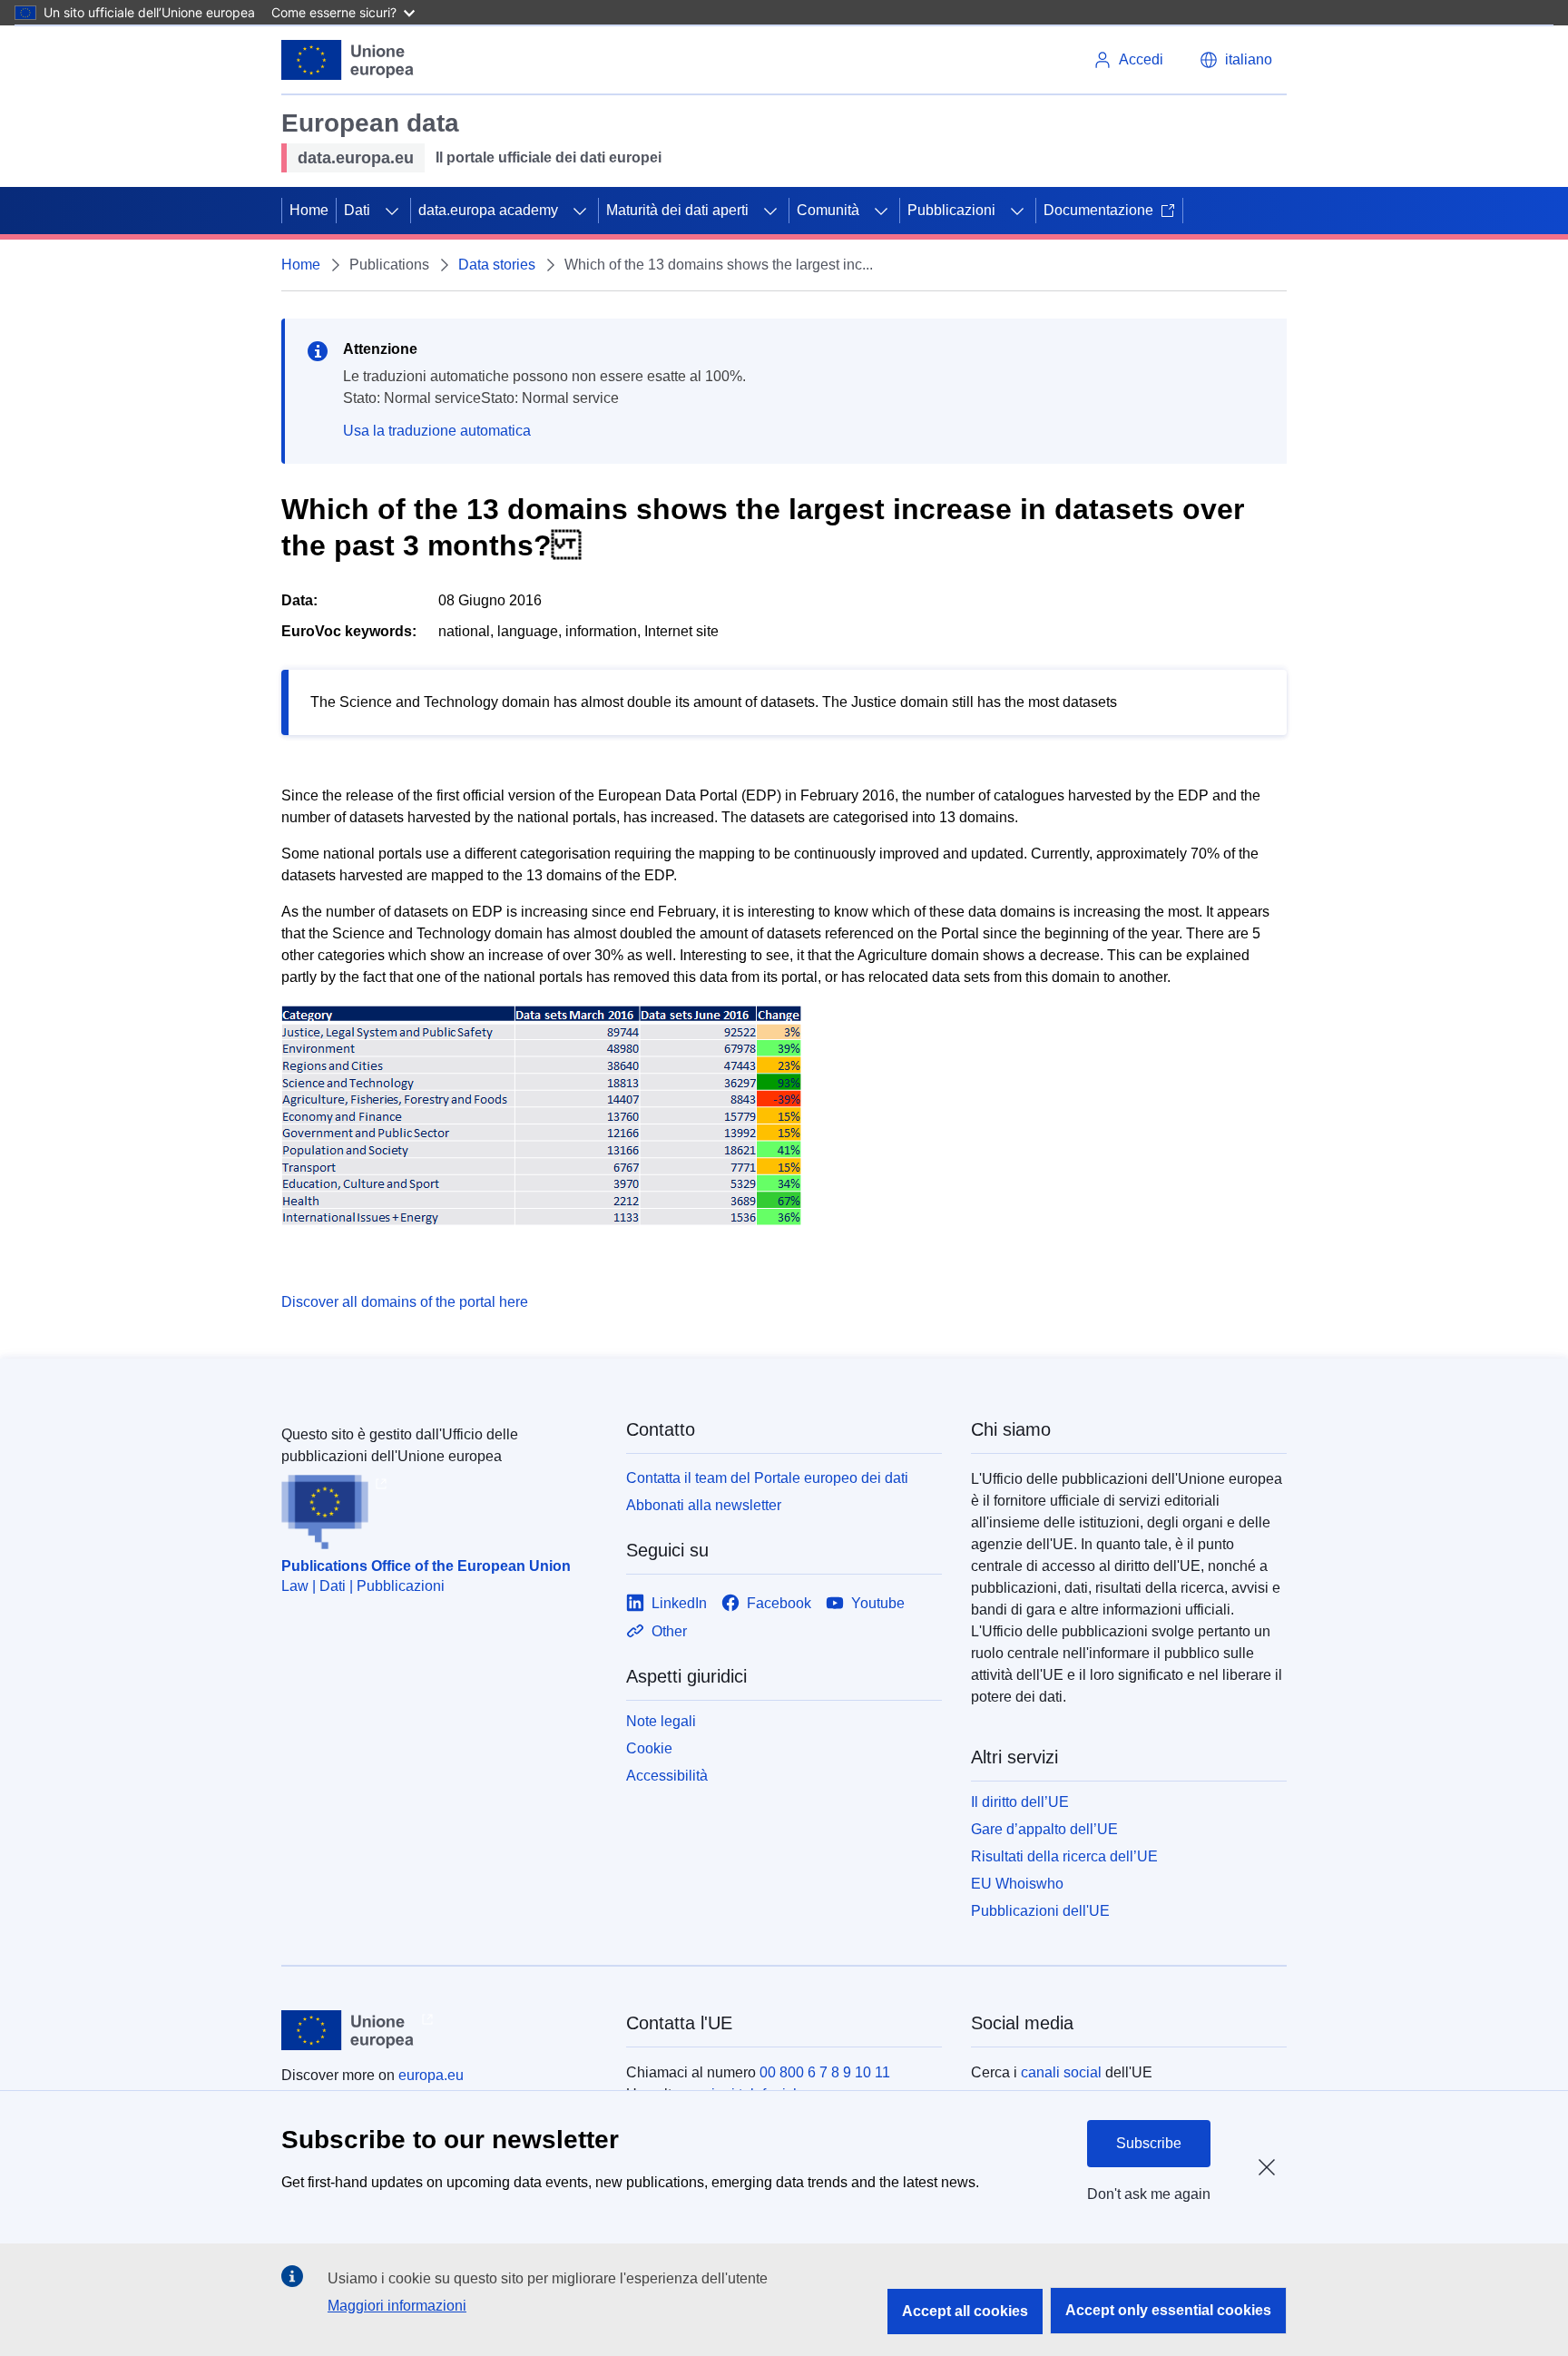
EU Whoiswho (1017, 1884)
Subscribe (1149, 2143)
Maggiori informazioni (397, 2306)
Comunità (828, 210)
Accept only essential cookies (1168, 2310)
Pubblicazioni (951, 210)
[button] (1236, 60)
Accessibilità (667, 1776)
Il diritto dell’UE (1020, 1802)
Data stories (497, 265)
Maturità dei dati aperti (677, 210)
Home (309, 210)
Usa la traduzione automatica (437, 431)
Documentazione (1098, 210)
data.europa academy (488, 210)
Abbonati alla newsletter (704, 1505)
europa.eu (431, 2075)
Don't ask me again (1149, 2194)
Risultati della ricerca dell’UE (1064, 1856)
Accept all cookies (965, 2311)
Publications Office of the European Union (426, 1566)
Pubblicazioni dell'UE (1040, 1911)
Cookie (649, 1748)
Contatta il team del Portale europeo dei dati (767, 1478)
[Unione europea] (348, 60)
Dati (357, 210)
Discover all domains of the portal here (405, 1302)
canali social (1061, 2072)
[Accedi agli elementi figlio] (392, 211)
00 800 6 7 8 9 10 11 (825, 2072)
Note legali (661, 1721)
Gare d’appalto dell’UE (1044, 1829)
